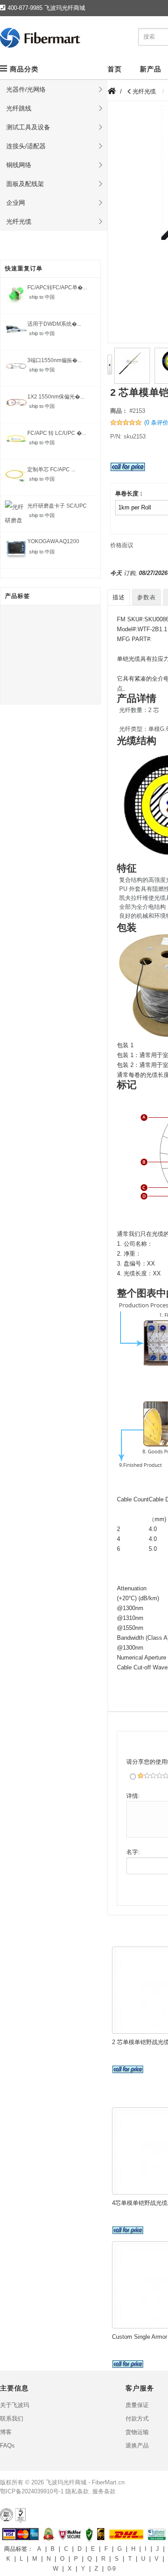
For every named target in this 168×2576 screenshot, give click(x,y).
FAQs (7, 2445)
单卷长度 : (129, 494)
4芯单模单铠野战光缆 (140, 2203)
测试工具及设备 (28, 127)
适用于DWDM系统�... (54, 324)
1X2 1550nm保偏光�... (56, 397)
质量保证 (137, 2405)
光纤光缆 (19, 221)
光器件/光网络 (26, 89)
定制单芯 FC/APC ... (51, 469)
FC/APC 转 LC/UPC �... (57, 433)
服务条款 (104, 2491)
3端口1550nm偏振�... (54, 360)
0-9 (112, 2569)
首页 (115, 69)
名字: (133, 1852)
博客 (6, 2432)
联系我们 (12, 2419)
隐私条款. (78, 2491)
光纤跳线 (19, 108)
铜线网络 (19, 165)
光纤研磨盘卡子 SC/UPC (57, 506)
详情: (133, 1796)
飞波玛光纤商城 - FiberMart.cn (85, 2482)
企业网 (16, 203)
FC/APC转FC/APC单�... (57, 288)
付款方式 (137, 2419)
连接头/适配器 (26, 146)
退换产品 (137, 2445)
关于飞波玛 (15, 2405)
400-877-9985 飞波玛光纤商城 (46, 8)
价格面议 (122, 545)
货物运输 (137, 2432)
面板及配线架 (25, 184)
